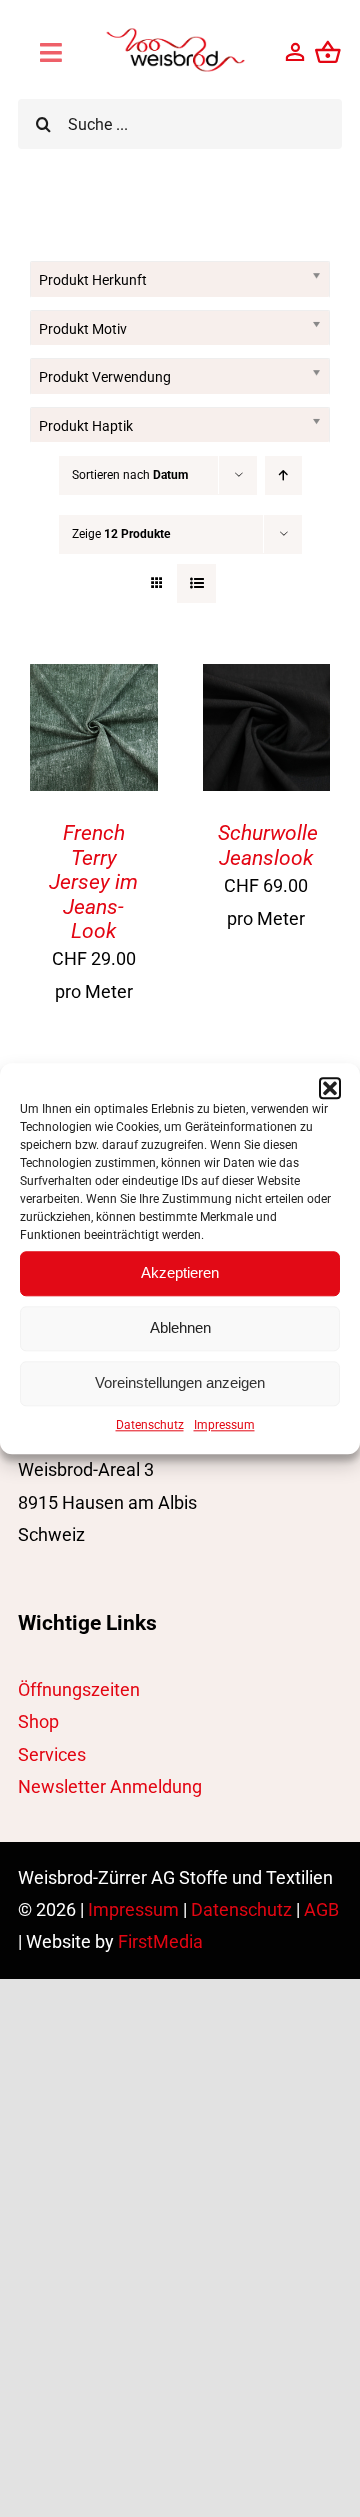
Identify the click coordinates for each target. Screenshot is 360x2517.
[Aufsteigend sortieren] (283, 475)
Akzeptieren (180, 1272)
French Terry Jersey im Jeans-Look (93, 881)
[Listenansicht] (196, 583)
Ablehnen (180, 1327)
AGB (321, 1909)
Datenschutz (150, 1425)
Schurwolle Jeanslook (268, 845)
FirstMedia (160, 1941)
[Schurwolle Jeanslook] (267, 679)
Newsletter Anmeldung (110, 1786)
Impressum (224, 1425)
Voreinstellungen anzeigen (180, 1382)
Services (52, 1754)
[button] (330, 1088)
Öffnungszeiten (79, 1689)
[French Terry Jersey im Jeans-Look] (94, 679)
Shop (38, 1721)
